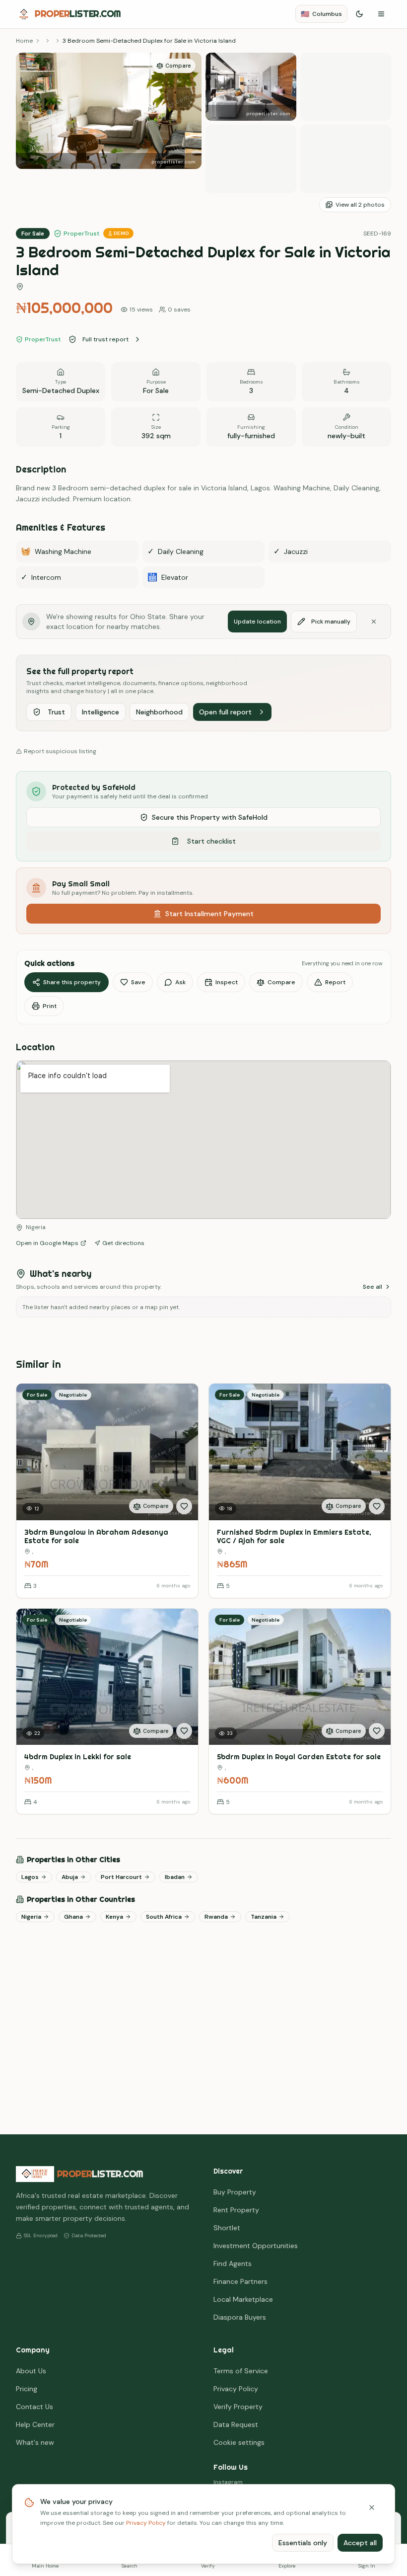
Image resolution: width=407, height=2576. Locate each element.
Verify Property (238, 2407)
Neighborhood (159, 712)
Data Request (236, 2424)
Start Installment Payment (209, 914)
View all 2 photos (360, 205)
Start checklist (211, 841)
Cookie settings (239, 2442)
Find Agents (233, 2264)
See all (373, 1287)
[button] (109, 123)
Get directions (123, 1243)
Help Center (35, 2424)
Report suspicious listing (60, 751)
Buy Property (235, 2192)
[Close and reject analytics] (372, 2507)
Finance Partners (240, 2281)
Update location (257, 622)
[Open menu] (381, 14)
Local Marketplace (243, 2299)
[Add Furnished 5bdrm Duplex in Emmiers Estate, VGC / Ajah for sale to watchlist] (377, 1506)
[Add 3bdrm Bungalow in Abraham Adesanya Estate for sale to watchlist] (184, 1506)
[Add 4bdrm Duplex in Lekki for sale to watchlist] (184, 1731)
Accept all (360, 2543)
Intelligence (101, 712)
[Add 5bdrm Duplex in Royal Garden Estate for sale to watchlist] (377, 1731)
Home (24, 41)
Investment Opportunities (256, 2246)
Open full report (225, 712)
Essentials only (303, 2543)
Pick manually (331, 622)
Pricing (27, 2389)
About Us (31, 2371)
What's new (35, 2442)
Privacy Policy (146, 2523)
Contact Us (34, 2407)
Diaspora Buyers (240, 2317)
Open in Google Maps (47, 1243)
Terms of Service (241, 2371)
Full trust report (105, 339)
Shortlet (227, 2228)
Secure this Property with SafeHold (210, 817)
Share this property (72, 982)
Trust (56, 712)
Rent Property (236, 2210)
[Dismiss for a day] (374, 622)
